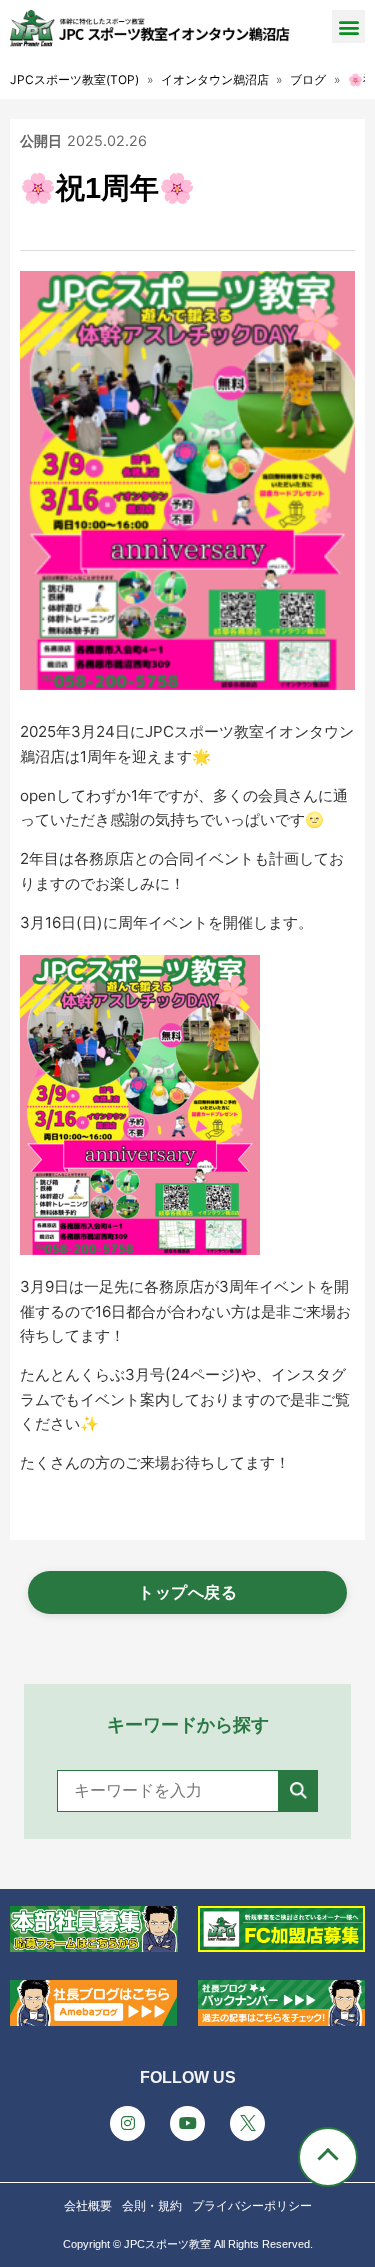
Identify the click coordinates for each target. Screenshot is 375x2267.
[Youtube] (187, 2123)
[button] (348, 26)
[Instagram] (127, 2123)
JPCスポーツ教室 (167, 2244)
